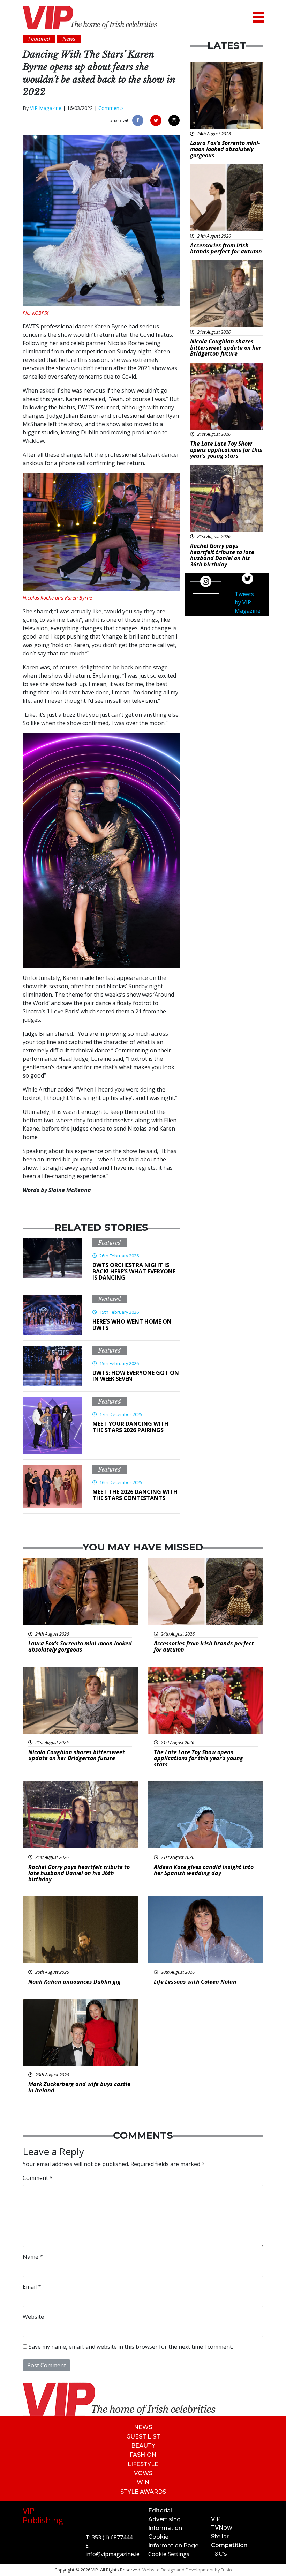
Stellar (220, 2536)
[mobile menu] (258, 17)
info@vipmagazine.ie (112, 2554)
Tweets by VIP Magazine (248, 602)
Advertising (164, 2519)
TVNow (221, 2528)
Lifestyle (143, 2464)
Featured (110, 1243)
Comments (111, 108)
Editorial (160, 2511)
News (143, 2427)
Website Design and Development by (187, 2570)
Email (32, 2287)
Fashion (143, 2455)
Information (165, 2528)
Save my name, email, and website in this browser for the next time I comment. (131, 2347)
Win (143, 2482)
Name (33, 2257)
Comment (38, 2178)
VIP (216, 2519)
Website (33, 2317)
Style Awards (143, 2492)
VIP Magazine (46, 108)
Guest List (143, 2437)
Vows (143, 2473)
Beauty (143, 2446)
